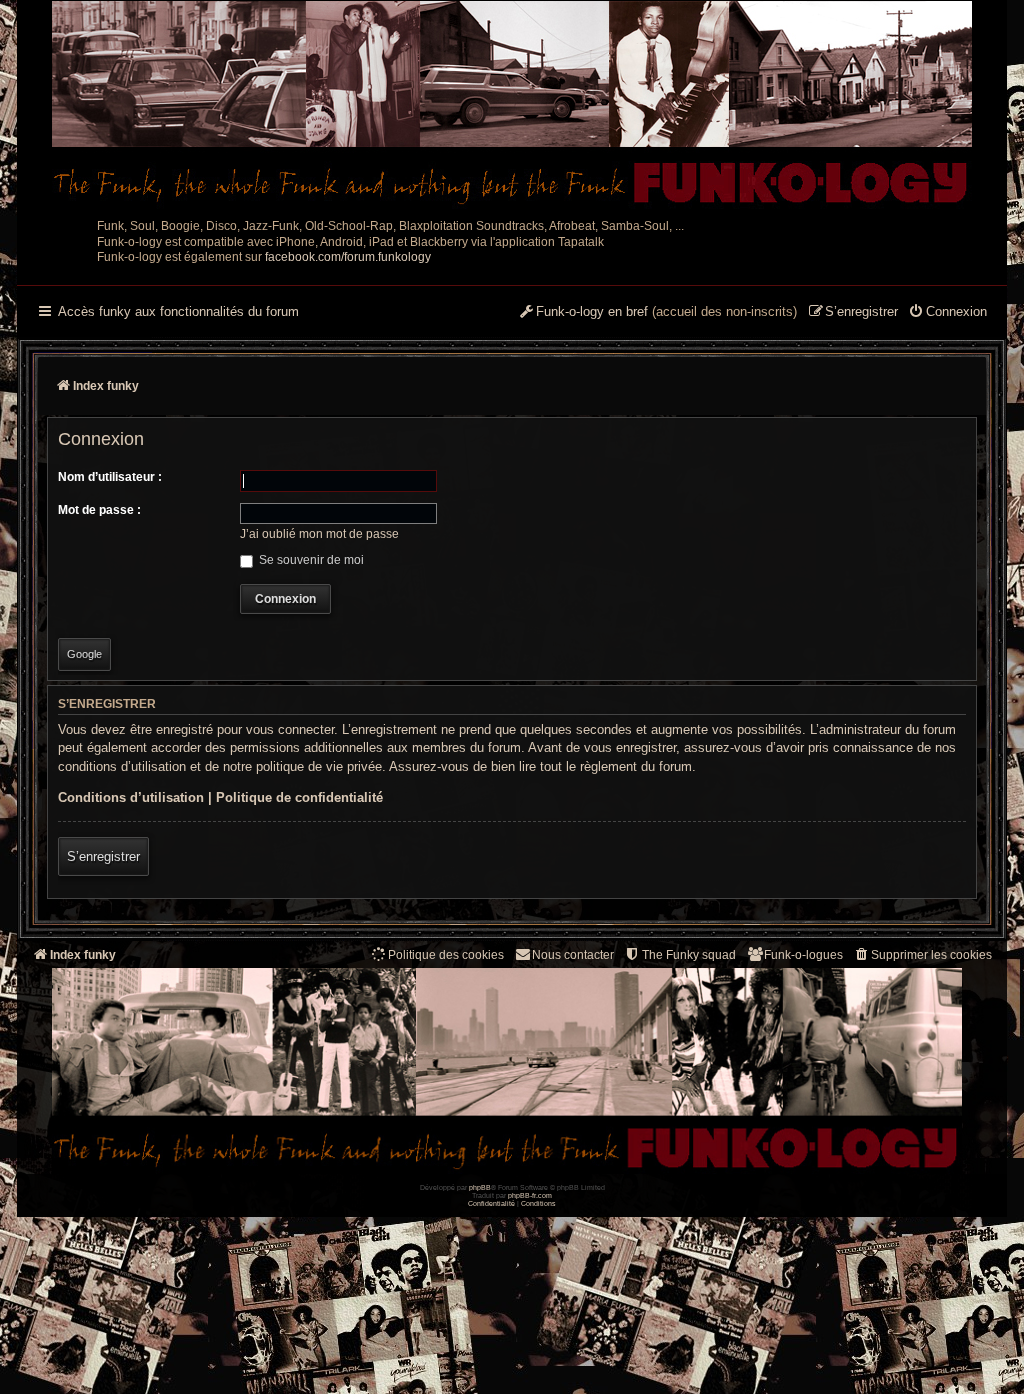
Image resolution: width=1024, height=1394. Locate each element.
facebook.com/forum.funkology (348, 257)
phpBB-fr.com (530, 1195)
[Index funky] (512, 105)
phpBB (480, 1187)
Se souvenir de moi (310, 560)
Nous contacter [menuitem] (573, 955)
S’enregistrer (103, 856)
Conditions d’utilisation (131, 797)
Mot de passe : (99, 510)
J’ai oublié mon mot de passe (319, 534)
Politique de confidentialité (299, 797)
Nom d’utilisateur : (110, 477)
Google (84, 654)
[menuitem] (947, 313)
